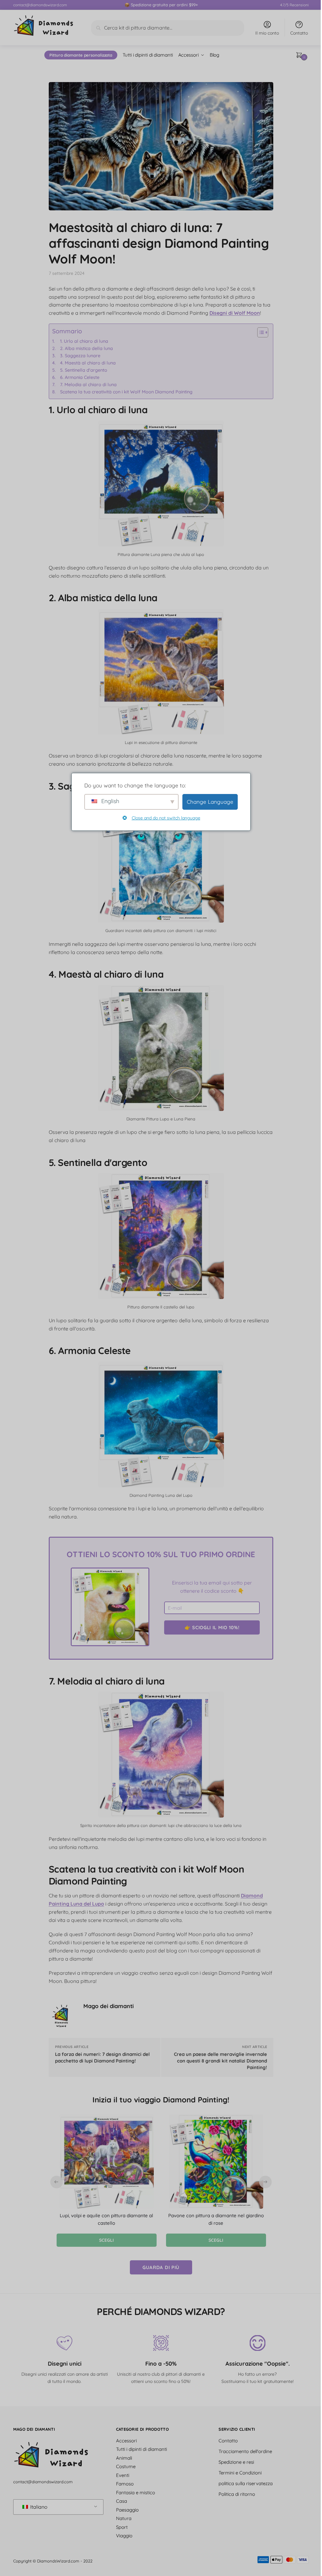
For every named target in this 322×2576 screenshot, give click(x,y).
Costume (126, 2466)
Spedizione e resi (236, 2462)
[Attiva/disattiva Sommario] (260, 332)
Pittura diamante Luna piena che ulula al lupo (161, 554)
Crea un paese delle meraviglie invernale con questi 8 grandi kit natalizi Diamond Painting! (220, 2061)
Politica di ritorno (237, 2494)
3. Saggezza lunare (80, 356)
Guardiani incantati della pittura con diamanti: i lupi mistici (161, 930)
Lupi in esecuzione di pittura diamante (161, 742)
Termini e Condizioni (240, 2472)
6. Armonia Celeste (80, 377)
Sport (122, 2527)
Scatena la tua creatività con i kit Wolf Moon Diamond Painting (126, 392)
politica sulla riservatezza (246, 2483)
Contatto (299, 33)
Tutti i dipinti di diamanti (142, 2449)
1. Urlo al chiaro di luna (84, 341)
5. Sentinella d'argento (84, 370)
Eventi (123, 2475)
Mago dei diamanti (108, 2006)
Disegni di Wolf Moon (235, 313)
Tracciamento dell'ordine (245, 2451)
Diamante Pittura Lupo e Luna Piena (161, 1119)
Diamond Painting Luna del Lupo (161, 1495)
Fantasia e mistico (136, 2492)
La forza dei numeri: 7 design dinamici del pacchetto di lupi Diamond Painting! (102, 2057)
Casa (122, 2501)
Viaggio (124, 2536)
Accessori (126, 2440)
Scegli (106, 2240)
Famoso (125, 2484)
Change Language (208, 802)
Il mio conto (267, 33)
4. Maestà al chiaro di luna (88, 363)
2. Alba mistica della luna (86, 348)
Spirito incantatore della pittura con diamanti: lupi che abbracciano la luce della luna (161, 1825)
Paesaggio (127, 2509)
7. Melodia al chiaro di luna (88, 385)
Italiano (38, 2507)
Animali (124, 2458)
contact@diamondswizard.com (40, 5)
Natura (124, 2518)
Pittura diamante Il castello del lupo (161, 1307)
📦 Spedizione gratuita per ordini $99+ (161, 5)
